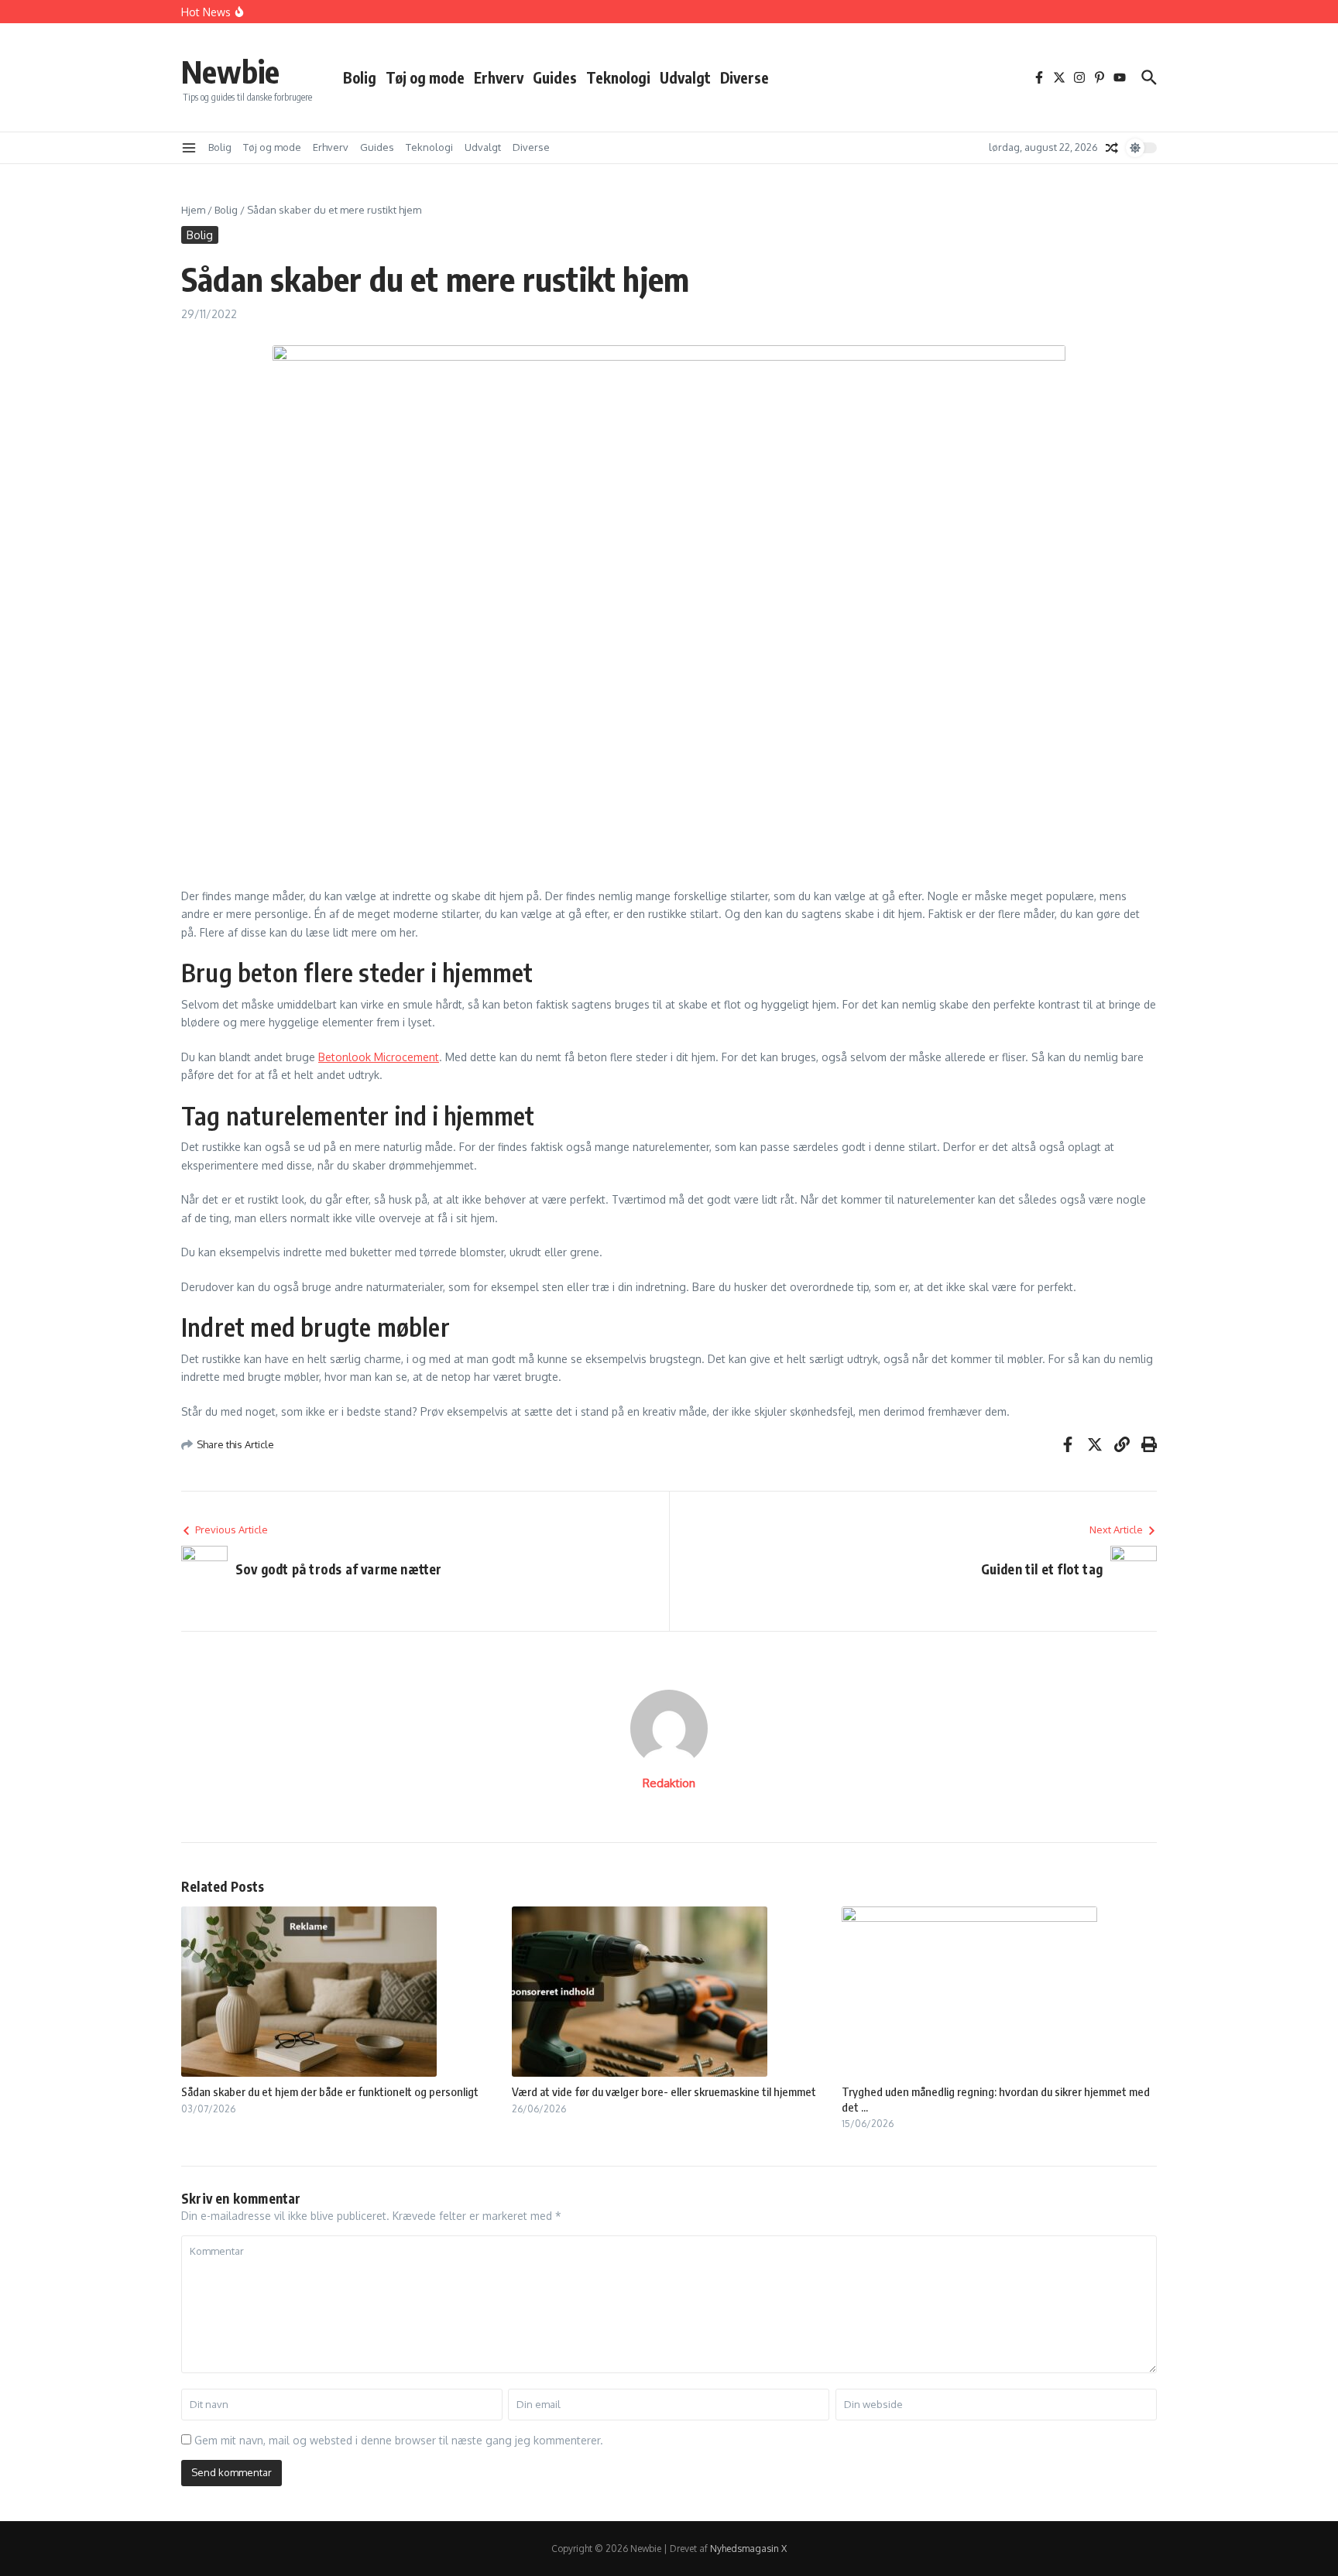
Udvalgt (685, 77)
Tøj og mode (425, 77)
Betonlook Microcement (379, 1057)
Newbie (230, 71)
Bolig (360, 77)
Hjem (193, 210)
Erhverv (499, 77)
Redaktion (669, 1783)
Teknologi (618, 77)
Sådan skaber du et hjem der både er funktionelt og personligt (330, 2091)
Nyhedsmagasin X (748, 2549)
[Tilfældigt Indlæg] (1112, 148)
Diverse (744, 77)
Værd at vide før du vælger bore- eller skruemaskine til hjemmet (664, 2091)
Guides (555, 77)
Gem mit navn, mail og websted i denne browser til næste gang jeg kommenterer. (399, 2440)
